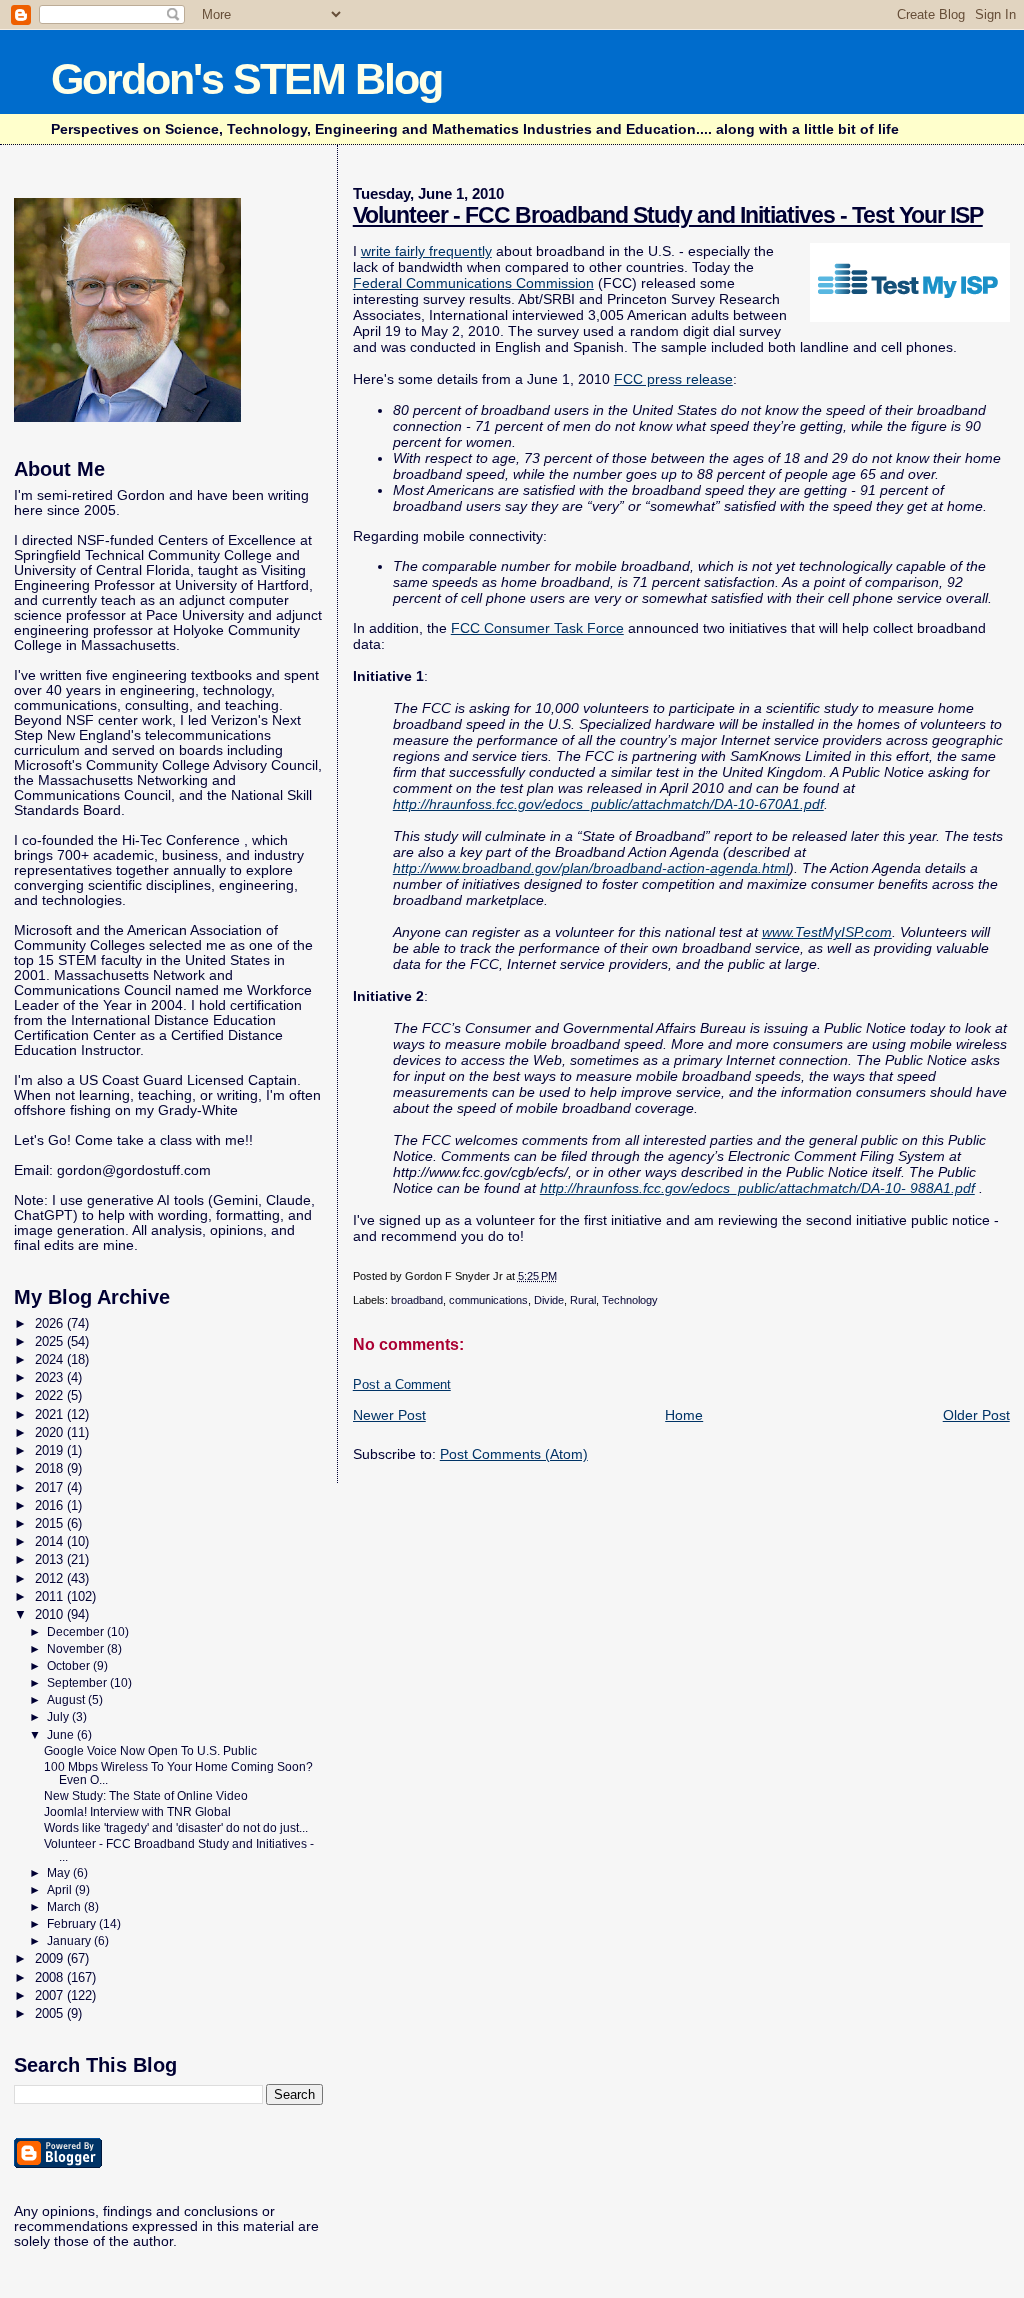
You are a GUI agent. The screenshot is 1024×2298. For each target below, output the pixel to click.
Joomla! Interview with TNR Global (137, 1811)
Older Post (976, 1415)
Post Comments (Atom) (514, 1454)
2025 (51, 1341)
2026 (51, 1323)
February (73, 1924)
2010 (51, 1614)
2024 (51, 1359)
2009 (51, 1958)
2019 (51, 1450)
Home (684, 1415)
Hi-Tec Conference (181, 840)
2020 (51, 1432)
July (59, 1717)
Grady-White (198, 1110)
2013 (51, 1559)
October (70, 1666)
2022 (51, 1395)
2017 (51, 1487)
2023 (51, 1377)
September (78, 1683)
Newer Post (389, 1415)
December (77, 1632)
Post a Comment (402, 1385)
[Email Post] (561, 1276)
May (60, 1873)
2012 (51, 1578)
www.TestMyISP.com (827, 932)
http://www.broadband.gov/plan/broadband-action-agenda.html (591, 868)
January (70, 1941)
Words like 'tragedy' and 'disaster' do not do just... (176, 1827)
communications (488, 1300)
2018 (51, 1468)
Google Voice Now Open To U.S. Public (150, 1750)
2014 (51, 1541)
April (61, 1890)
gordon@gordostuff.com (134, 1170)
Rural (583, 1300)
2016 (51, 1505)
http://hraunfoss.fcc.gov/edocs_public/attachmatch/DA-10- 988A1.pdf (757, 1188)
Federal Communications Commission (473, 283)
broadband (417, 1300)
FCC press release (673, 379)
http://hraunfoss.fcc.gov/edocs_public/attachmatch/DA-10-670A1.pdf (608, 804)
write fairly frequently (426, 251)
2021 (51, 1414)
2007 (51, 1995)
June (62, 1735)
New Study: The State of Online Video (146, 1795)
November (77, 1649)
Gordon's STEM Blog (246, 79)
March (65, 1907)
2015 (51, 1523)
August (67, 1700)
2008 (51, 1977)
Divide (549, 1300)
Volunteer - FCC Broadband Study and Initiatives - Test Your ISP (668, 215)
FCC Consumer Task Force (537, 628)
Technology (630, 1300)
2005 (51, 2013)
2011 (51, 1596)
